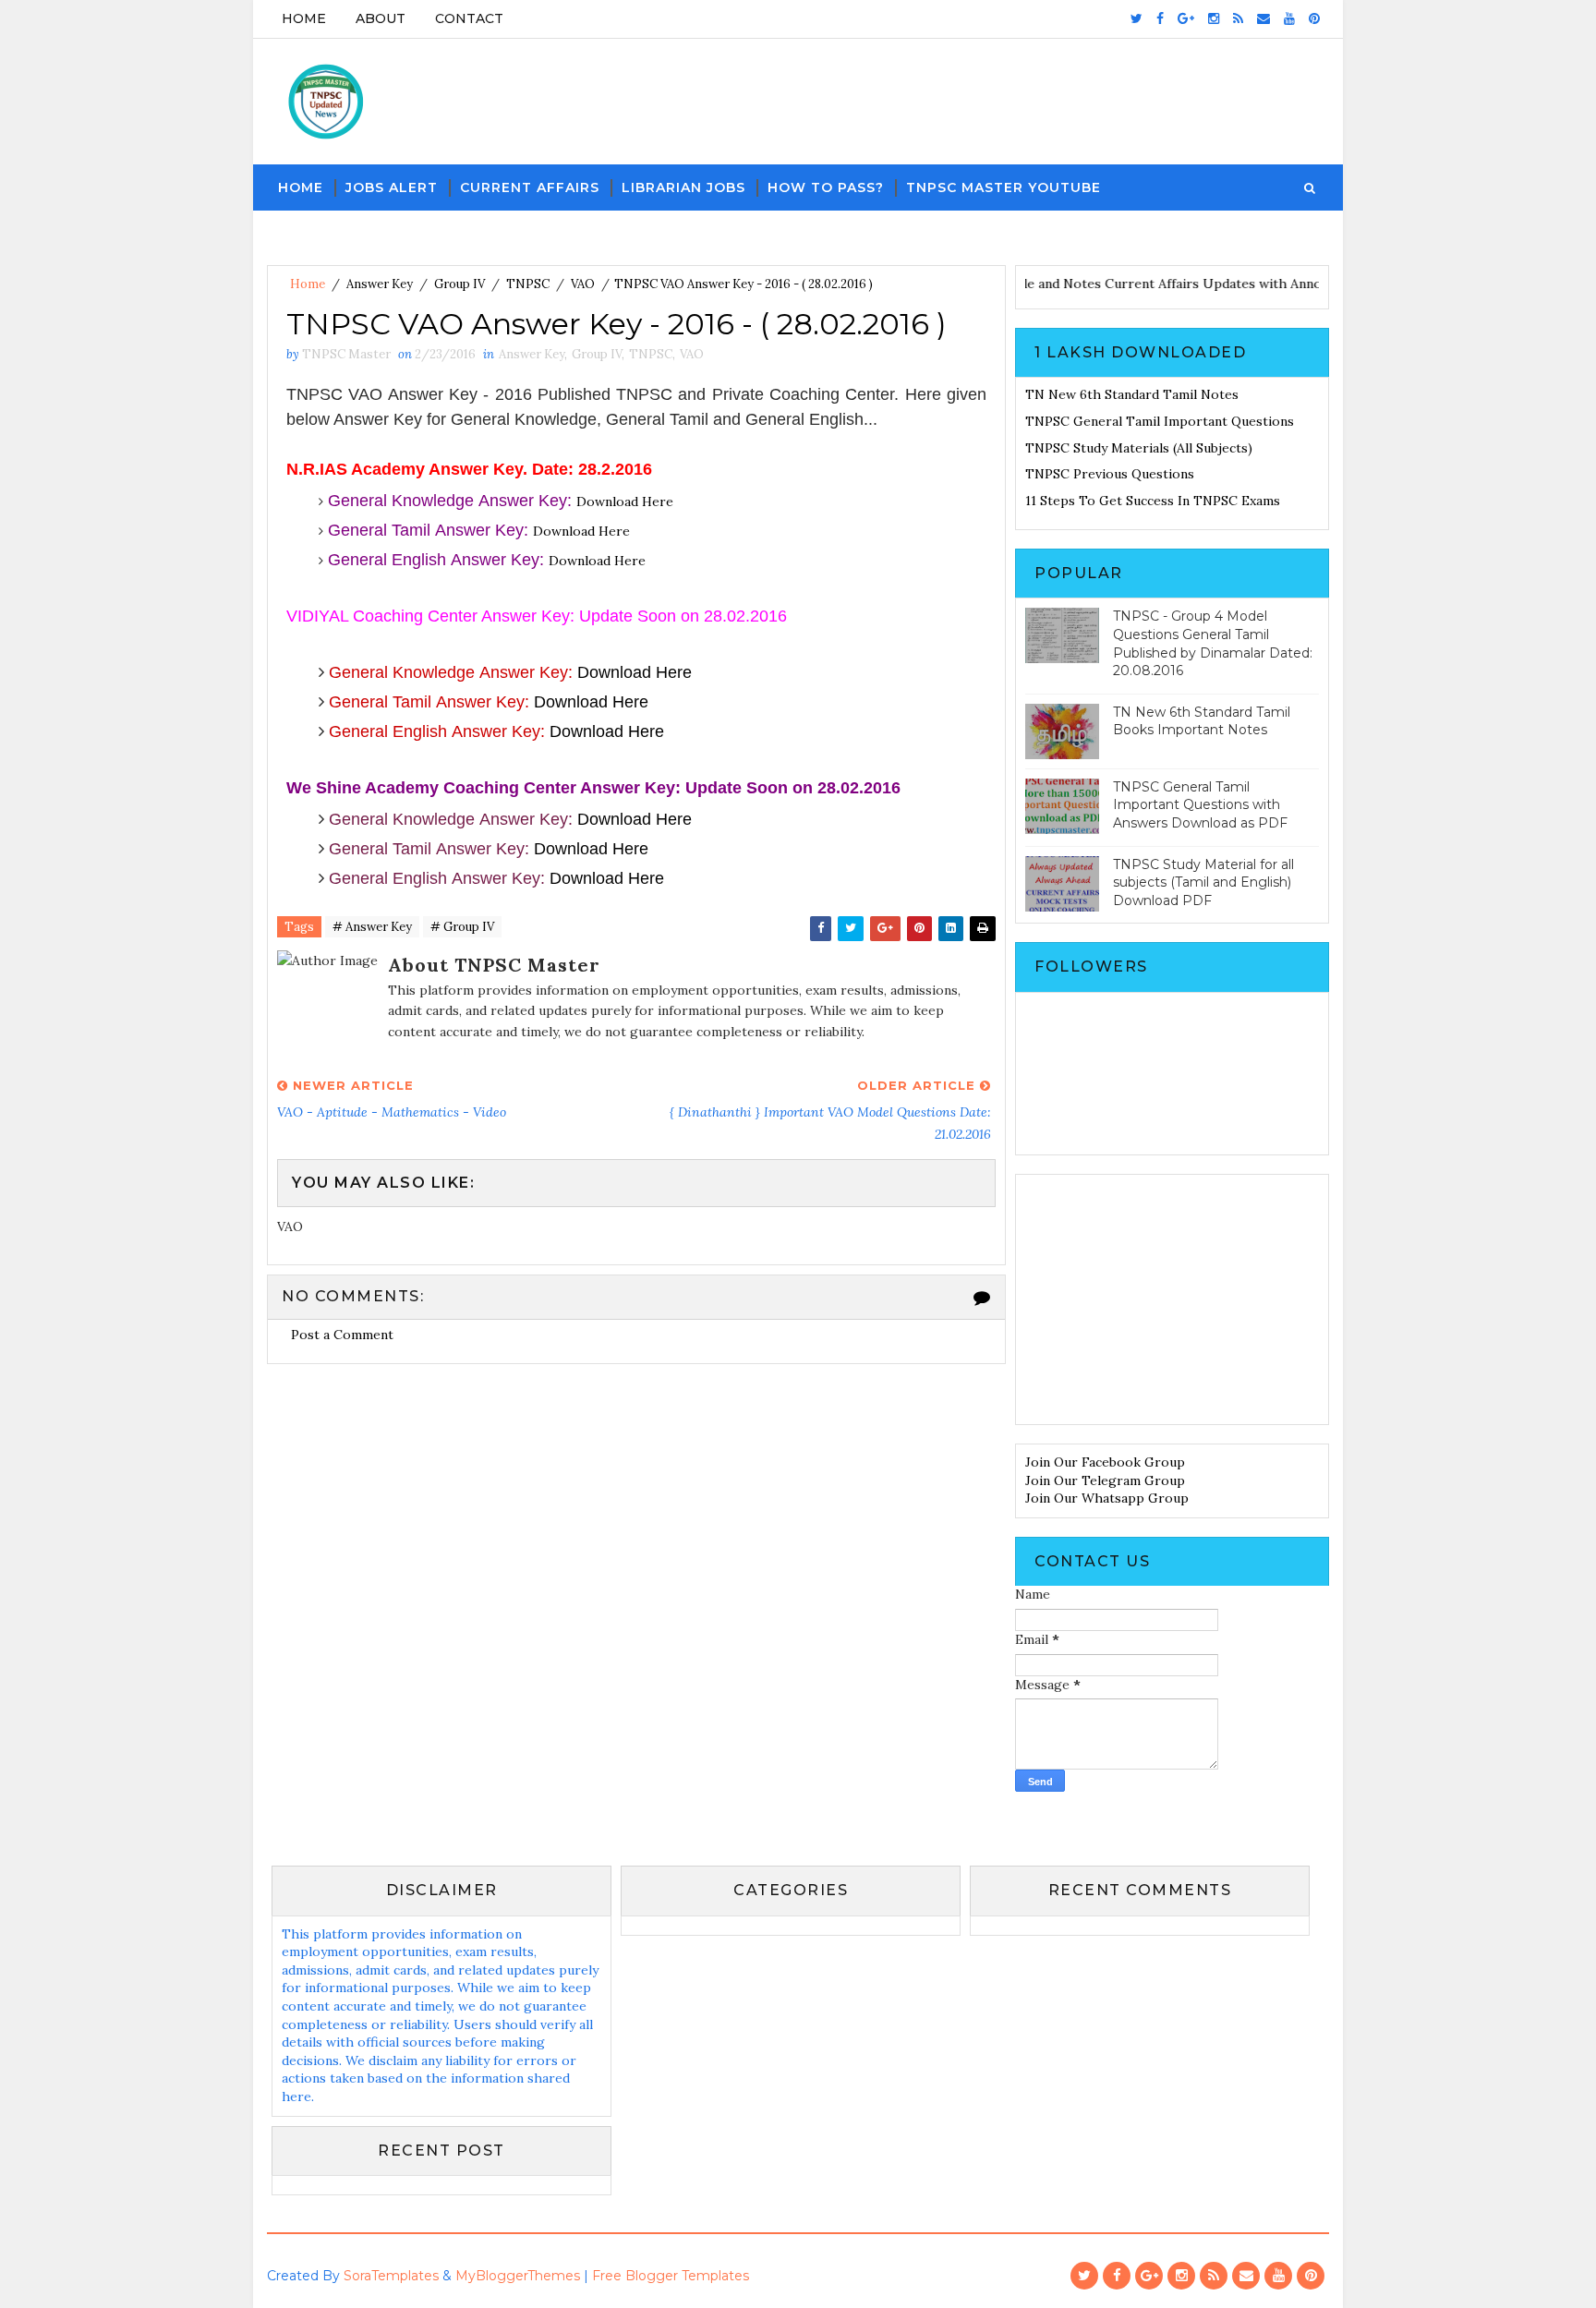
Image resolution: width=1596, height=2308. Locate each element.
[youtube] (1289, 18)
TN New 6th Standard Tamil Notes (1132, 394)
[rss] (1238, 18)
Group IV (459, 284)
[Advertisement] (1172, 1299)
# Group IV (462, 927)
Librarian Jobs (683, 187)
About (381, 18)
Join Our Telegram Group (1105, 1480)
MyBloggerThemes (518, 2276)
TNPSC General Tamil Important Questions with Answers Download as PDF (1200, 805)
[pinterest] (1314, 18)
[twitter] (1137, 18)
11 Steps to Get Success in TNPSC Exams (1153, 501)
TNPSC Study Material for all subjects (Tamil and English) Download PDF (1203, 882)
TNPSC (528, 284)
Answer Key (380, 284)
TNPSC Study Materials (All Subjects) (1139, 448)
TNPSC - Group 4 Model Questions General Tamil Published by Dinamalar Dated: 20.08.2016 (1213, 643)
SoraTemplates (391, 2276)
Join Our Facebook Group (1105, 1462)
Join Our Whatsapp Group (1107, 1498)
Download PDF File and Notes (1036, 284)
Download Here (625, 501)
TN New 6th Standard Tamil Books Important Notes (1202, 721)
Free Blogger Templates (671, 2276)
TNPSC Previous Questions (1110, 474)
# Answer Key (372, 927)
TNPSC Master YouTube (1004, 187)
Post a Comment (342, 1335)
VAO (583, 284)
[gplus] (1186, 18)
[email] (1263, 18)
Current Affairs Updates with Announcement (1271, 284)
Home (304, 18)
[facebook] (1160, 18)
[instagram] (1214, 18)
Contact (469, 18)
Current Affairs (530, 187)
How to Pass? (826, 187)
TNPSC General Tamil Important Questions (1160, 421)
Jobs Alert (392, 187)
